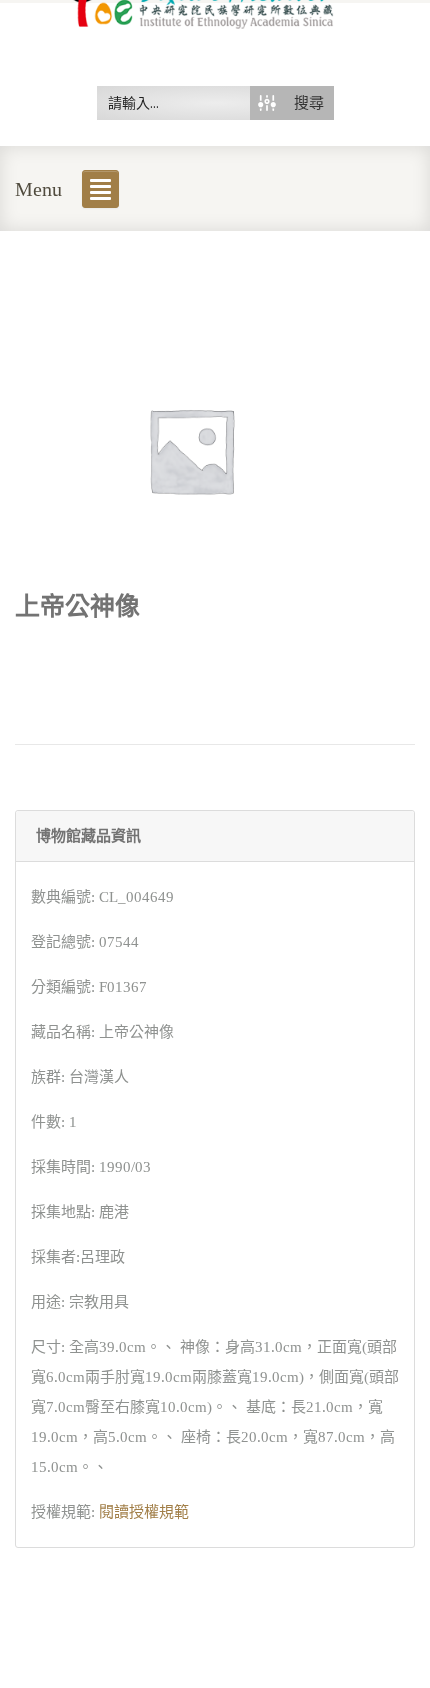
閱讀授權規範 (144, 1512)
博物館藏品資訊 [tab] (88, 836)
